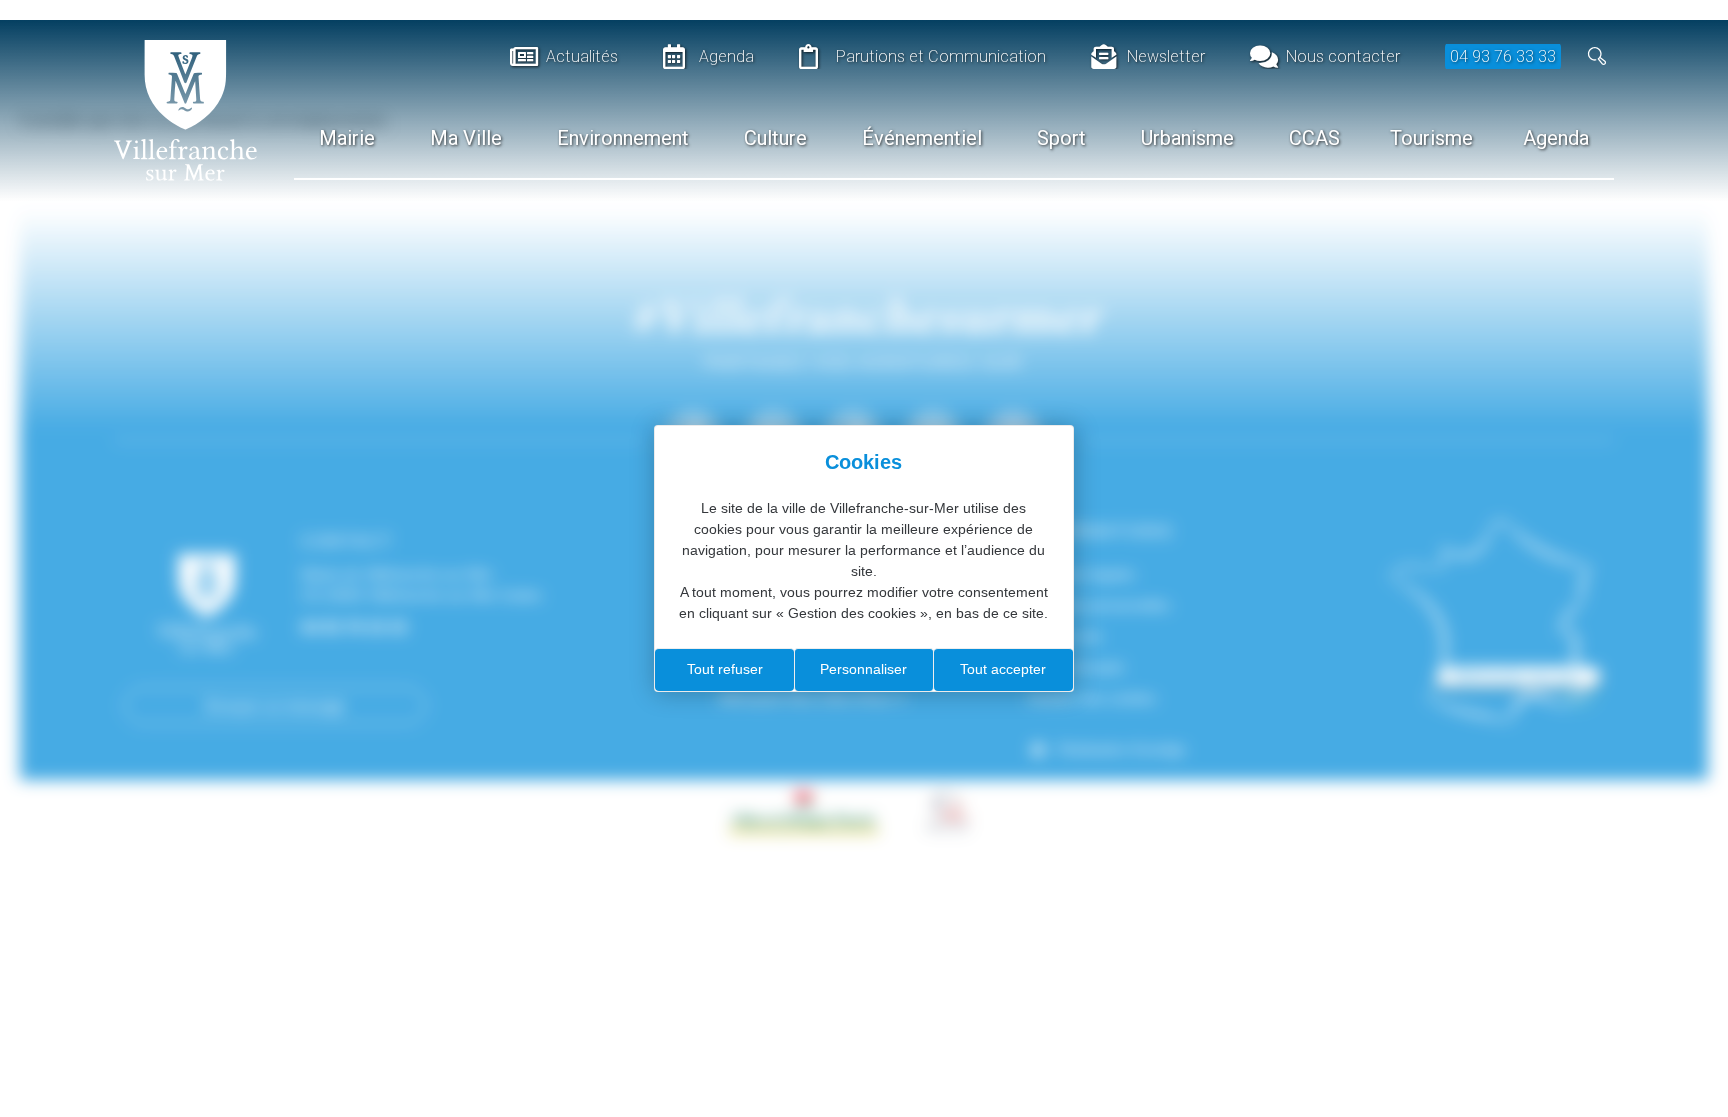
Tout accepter (1003, 669)
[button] (1597, 56)
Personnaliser (863, 669)
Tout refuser (725, 669)
